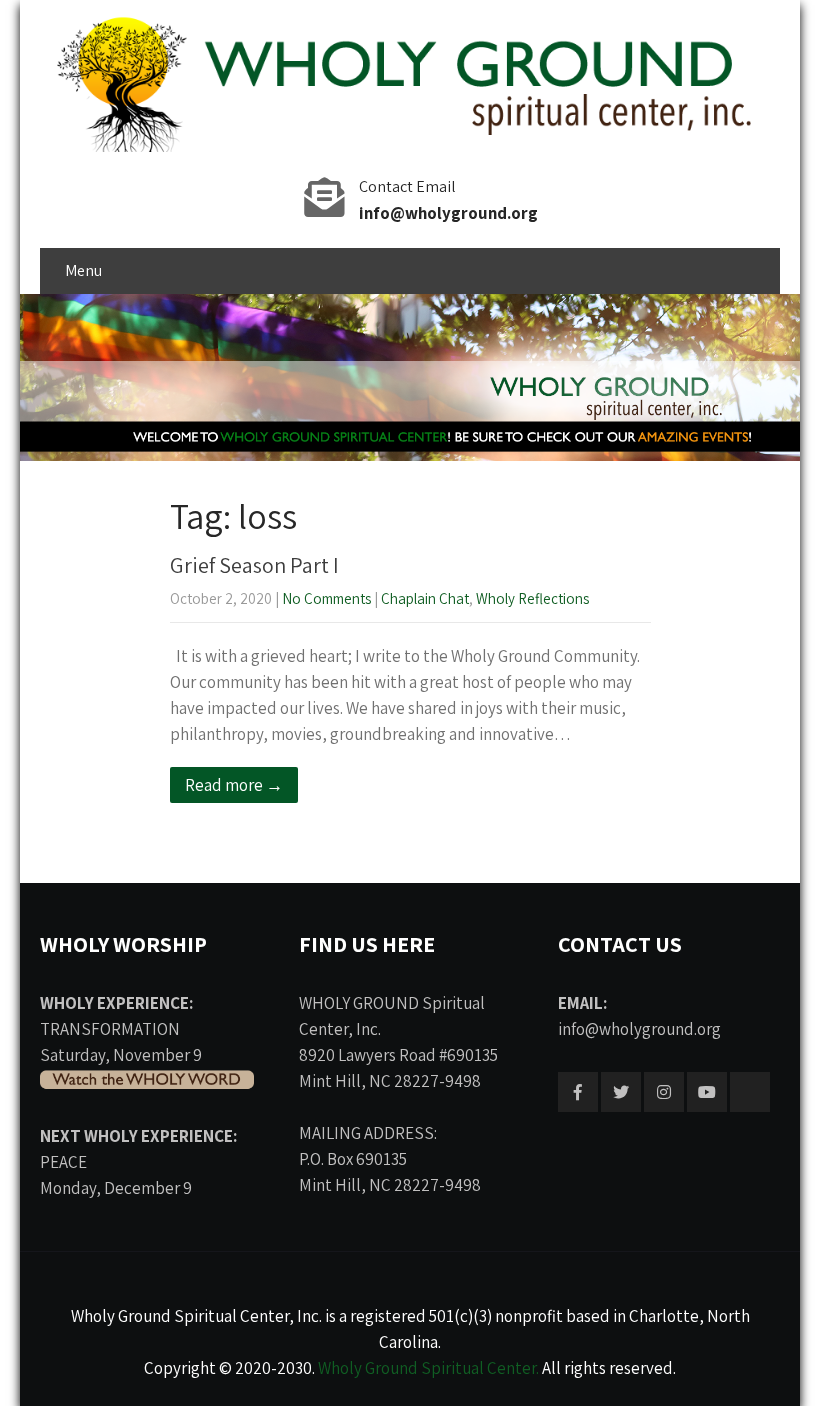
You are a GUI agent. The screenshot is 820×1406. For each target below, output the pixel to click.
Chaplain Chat (425, 598)
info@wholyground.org (448, 213)
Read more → (234, 785)
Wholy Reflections (532, 598)
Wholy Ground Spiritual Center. (428, 1368)
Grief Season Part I (254, 565)
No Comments (326, 598)
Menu (83, 270)
